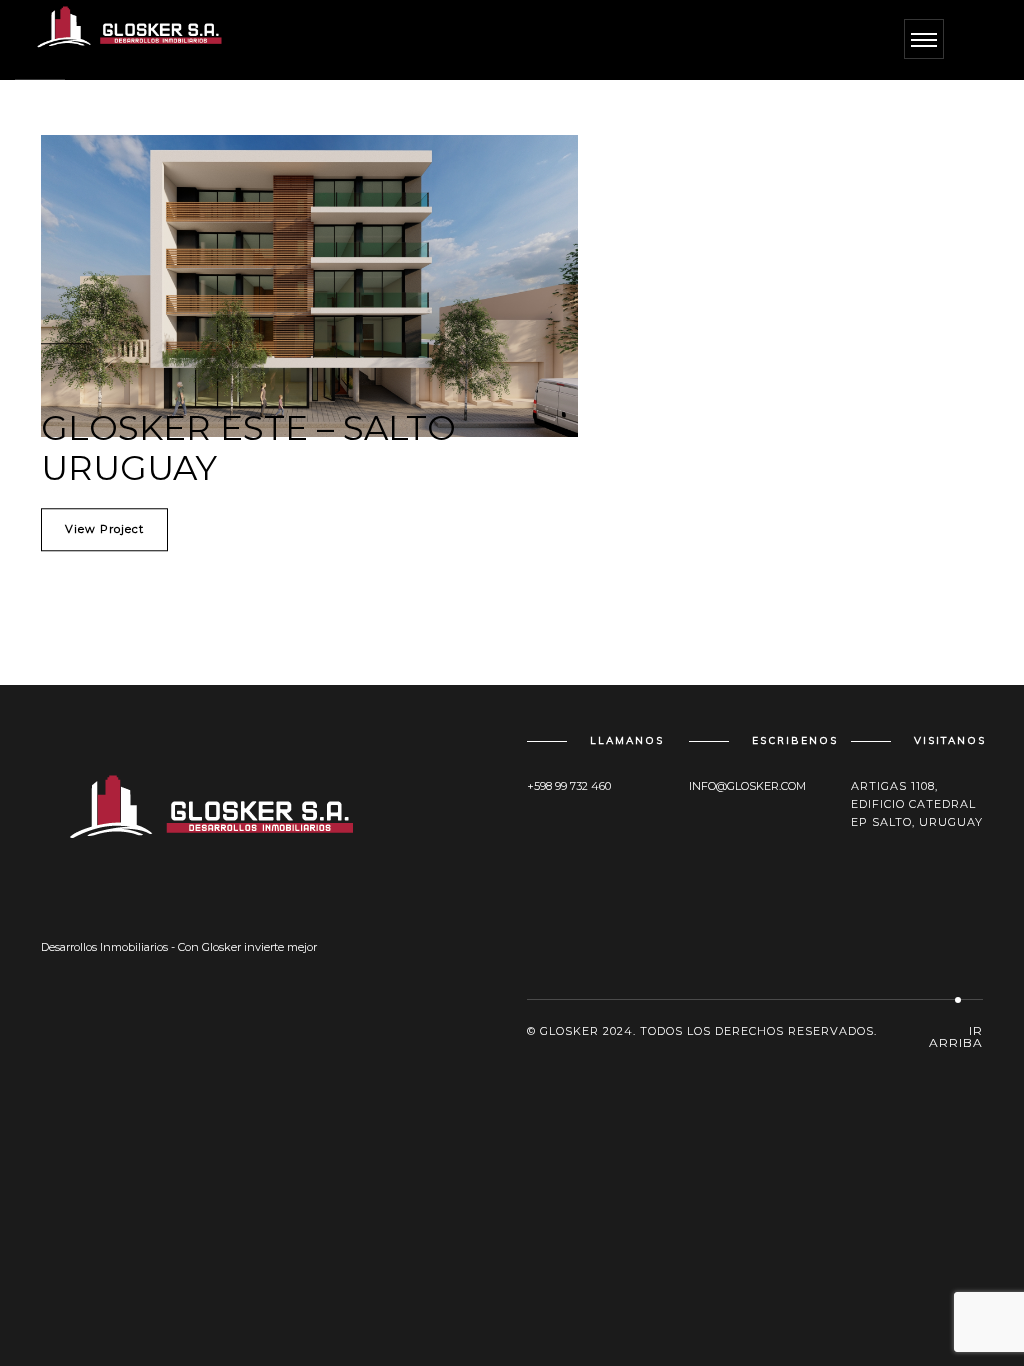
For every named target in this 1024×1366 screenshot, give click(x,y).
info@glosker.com (747, 786)
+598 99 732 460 (569, 786)
